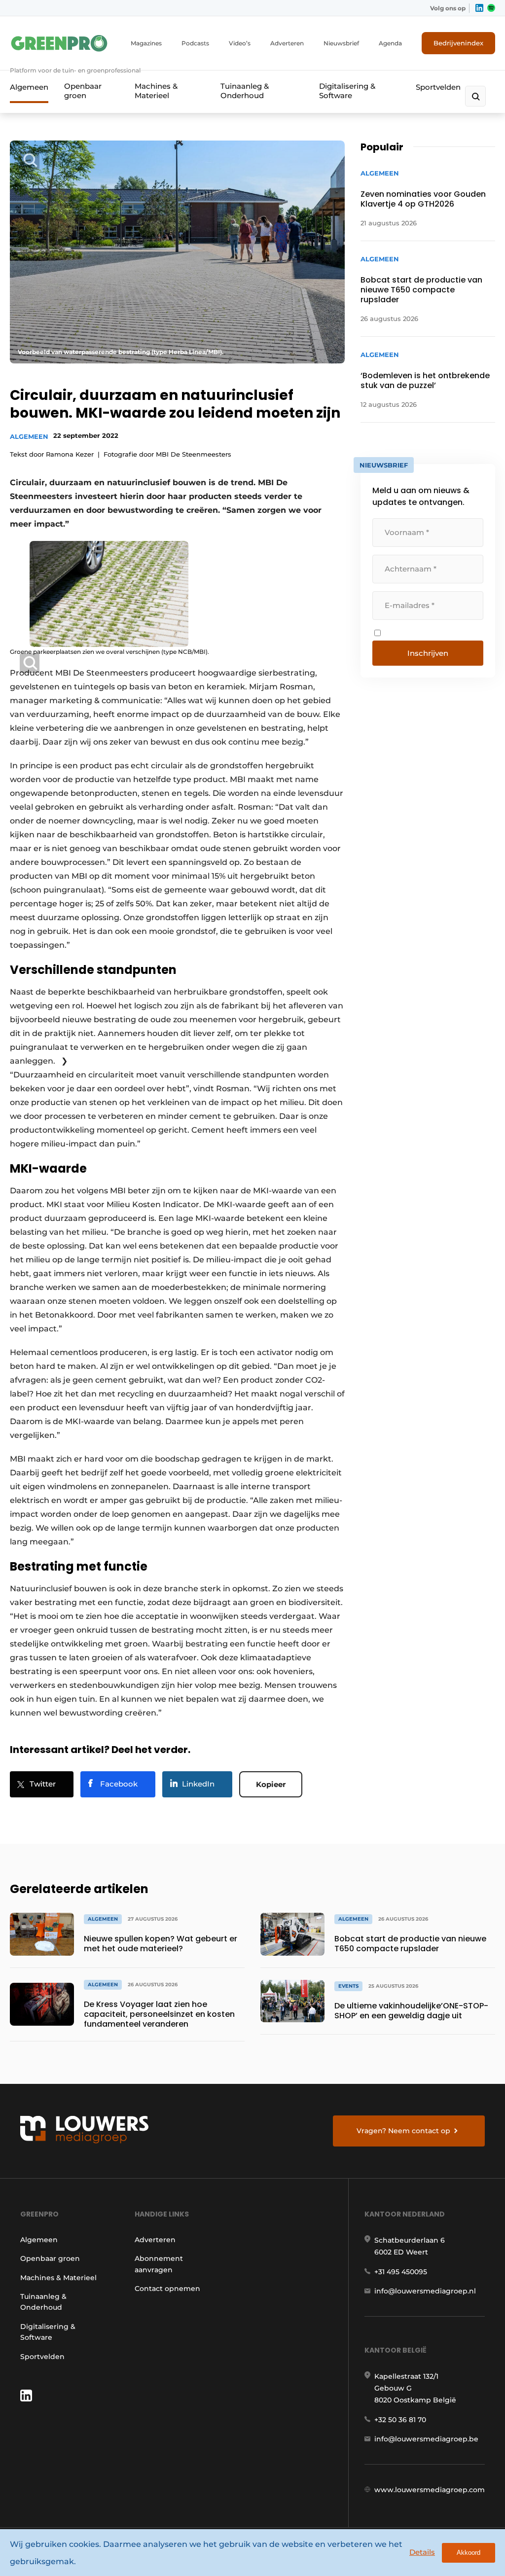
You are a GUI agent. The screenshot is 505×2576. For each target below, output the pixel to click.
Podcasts (195, 43)
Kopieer (271, 1784)
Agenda (390, 43)
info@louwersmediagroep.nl (425, 2291)
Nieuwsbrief (341, 43)
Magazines (146, 43)
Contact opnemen (167, 2289)
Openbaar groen (83, 91)
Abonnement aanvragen (159, 2264)
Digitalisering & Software (347, 91)
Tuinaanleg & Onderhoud (245, 91)
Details (422, 2552)
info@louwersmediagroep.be (426, 2439)
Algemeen (29, 87)
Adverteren (287, 43)
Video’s (240, 43)
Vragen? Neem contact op (403, 2131)
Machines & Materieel (156, 91)
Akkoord (469, 2553)
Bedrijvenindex (458, 43)
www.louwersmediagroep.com (430, 2490)
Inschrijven (428, 653)
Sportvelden (438, 87)
